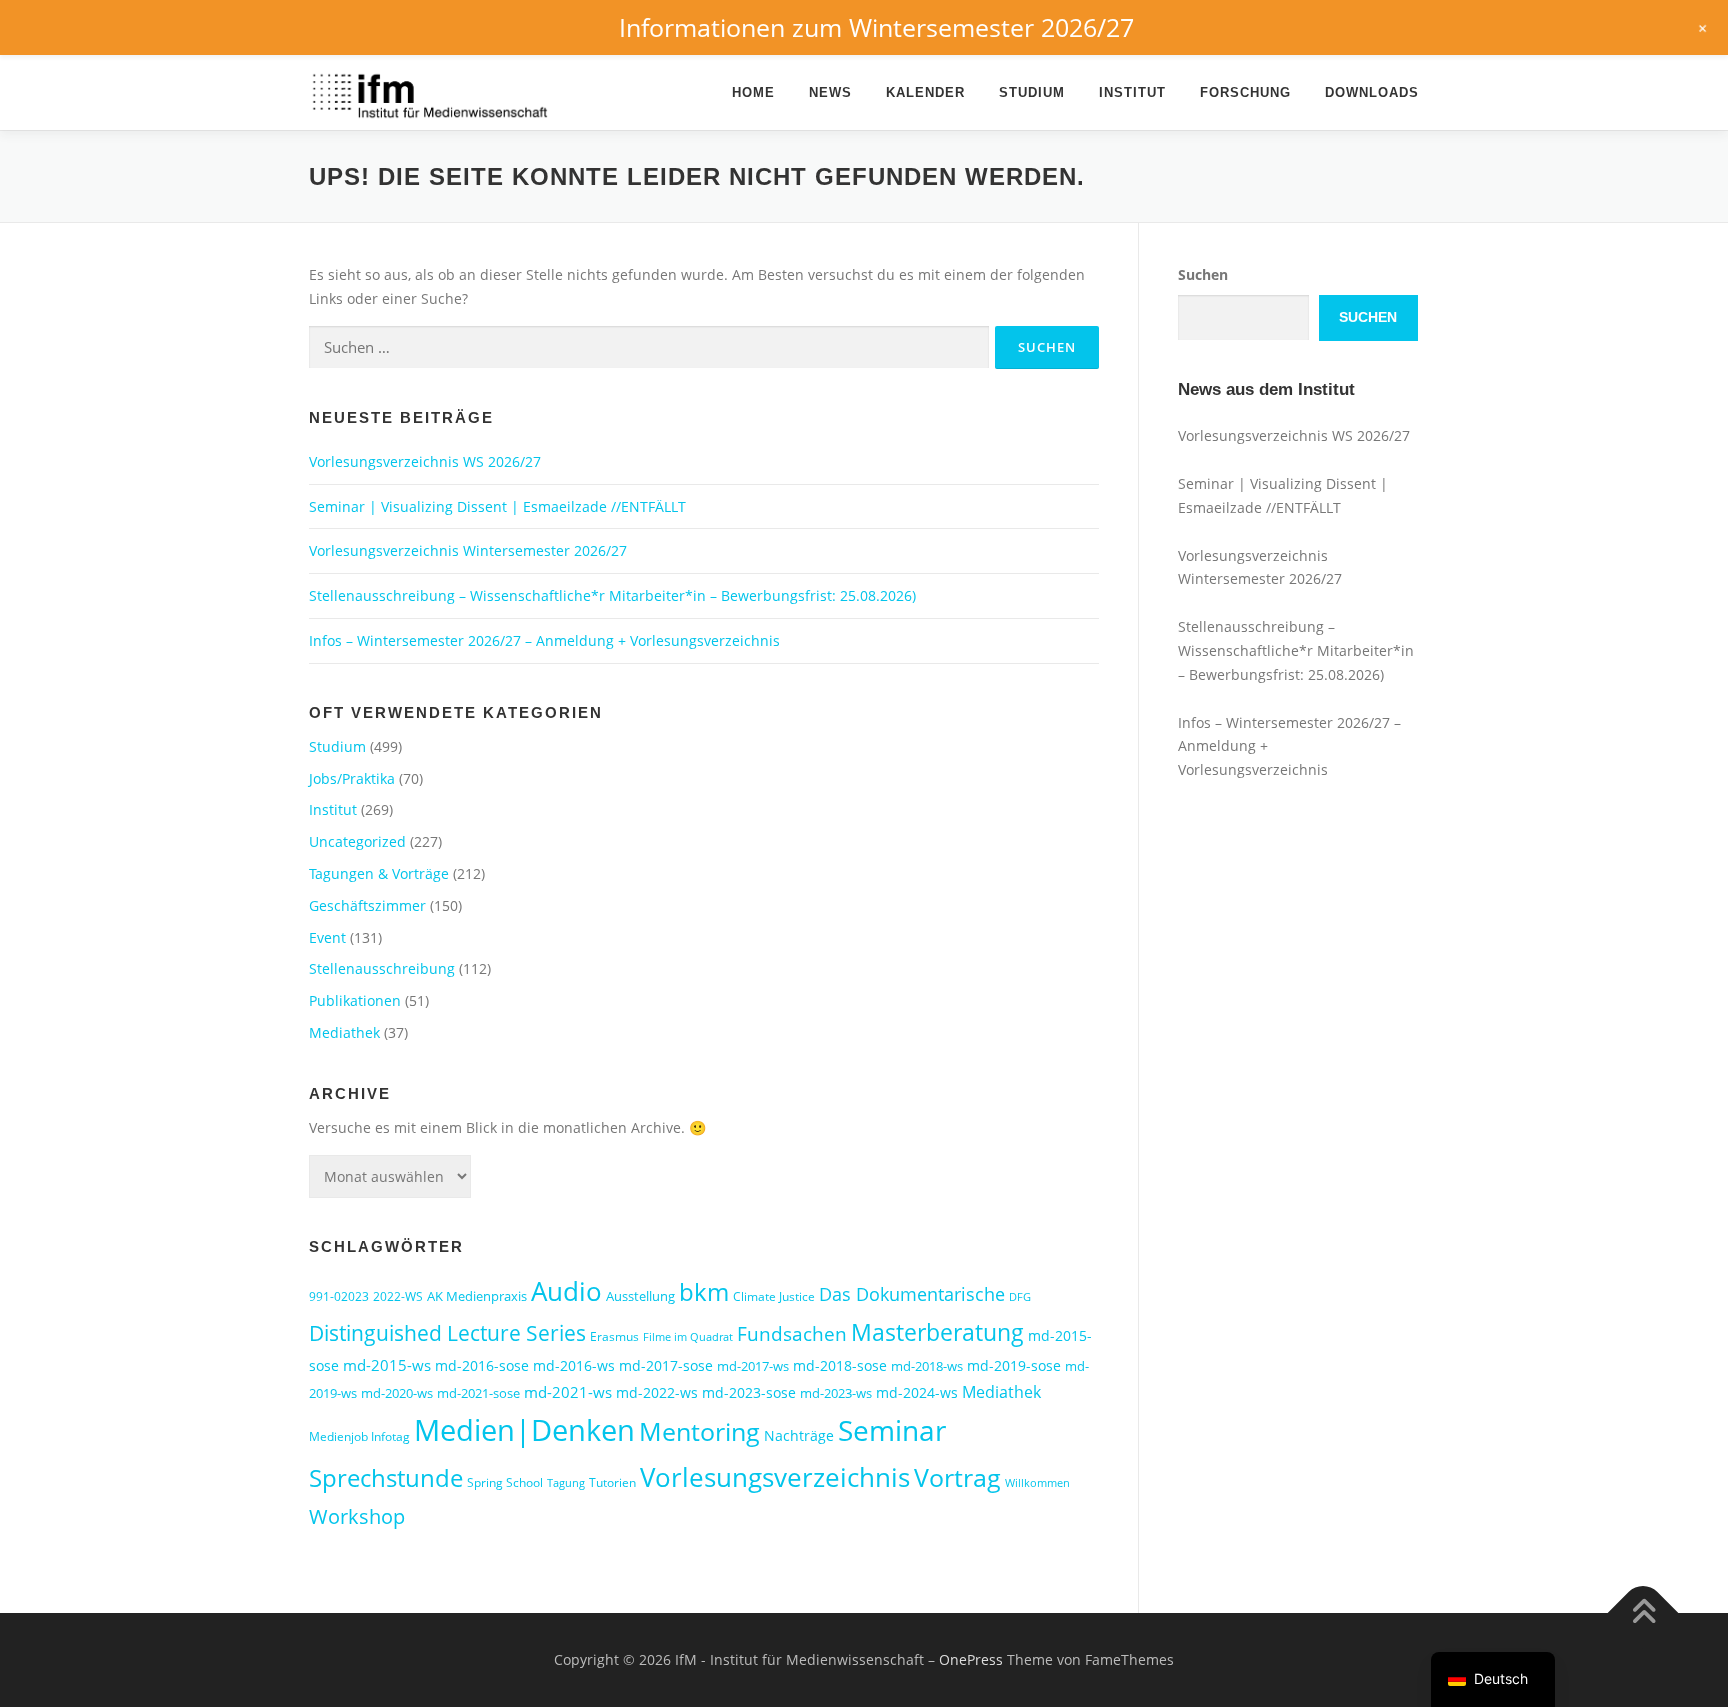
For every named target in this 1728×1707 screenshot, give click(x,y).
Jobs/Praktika (352, 778)
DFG (1020, 1297)
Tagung (566, 1483)
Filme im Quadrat (688, 1337)
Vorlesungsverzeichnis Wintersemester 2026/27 (468, 550)
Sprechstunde (386, 1478)
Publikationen (355, 1000)
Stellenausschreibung (382, 968)
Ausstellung (640, 1296)
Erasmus (614, 1336)
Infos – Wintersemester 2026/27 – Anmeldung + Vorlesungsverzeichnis (544, 640)
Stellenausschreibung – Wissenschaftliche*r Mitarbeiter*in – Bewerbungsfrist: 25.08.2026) (612, 595)
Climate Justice (774, 1296)
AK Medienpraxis (477, 1296)
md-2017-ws (753, 1366)
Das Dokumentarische (912, 1294)
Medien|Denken (524, 1430)
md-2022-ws (657, 1392)
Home (753, 92)
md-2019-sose (1014, 1365)
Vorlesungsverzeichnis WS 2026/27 (425, 461)
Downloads (1372, 92)
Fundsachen (792, 1333)
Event (327, 937)
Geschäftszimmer (367, 905)
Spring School (505, 1482)
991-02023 (339, 1296)
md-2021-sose (478, 1393)
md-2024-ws (917, 1392)
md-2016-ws (574, 1365)
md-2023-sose (749, 1392)
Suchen (1203, 274)
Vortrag (957, 1477)
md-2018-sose (840, 1365)
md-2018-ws (927, 1366)
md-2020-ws (397, 1393)
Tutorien (612, 1482)
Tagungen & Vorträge (379, 873)
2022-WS (398, 1296)
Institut (1132, 92)
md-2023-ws (836, 1393)
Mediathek (344, 1032)
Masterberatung (937, 1332)
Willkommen (1037, 1483)
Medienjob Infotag (359, 1436)
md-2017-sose (666, 1365)
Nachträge (799, 1435)
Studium (1032, 92)
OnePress (971, 1659)
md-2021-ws (568, 1392)
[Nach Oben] (1643, 1613)
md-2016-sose (482, 1365)
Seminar (892, 1430)
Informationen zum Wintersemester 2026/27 (876, 27)
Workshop (357, 1516)
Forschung (1245, 92)
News (830, 92)
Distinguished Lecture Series (447, 1332)
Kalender (925, 92)
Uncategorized (357, 841)
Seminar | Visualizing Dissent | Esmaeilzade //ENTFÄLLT (497, 506)
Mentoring (699, 1431)
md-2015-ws (387, 1365)
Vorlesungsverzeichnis (775, 1477)
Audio (566, 1291)
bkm (704, 1291)
